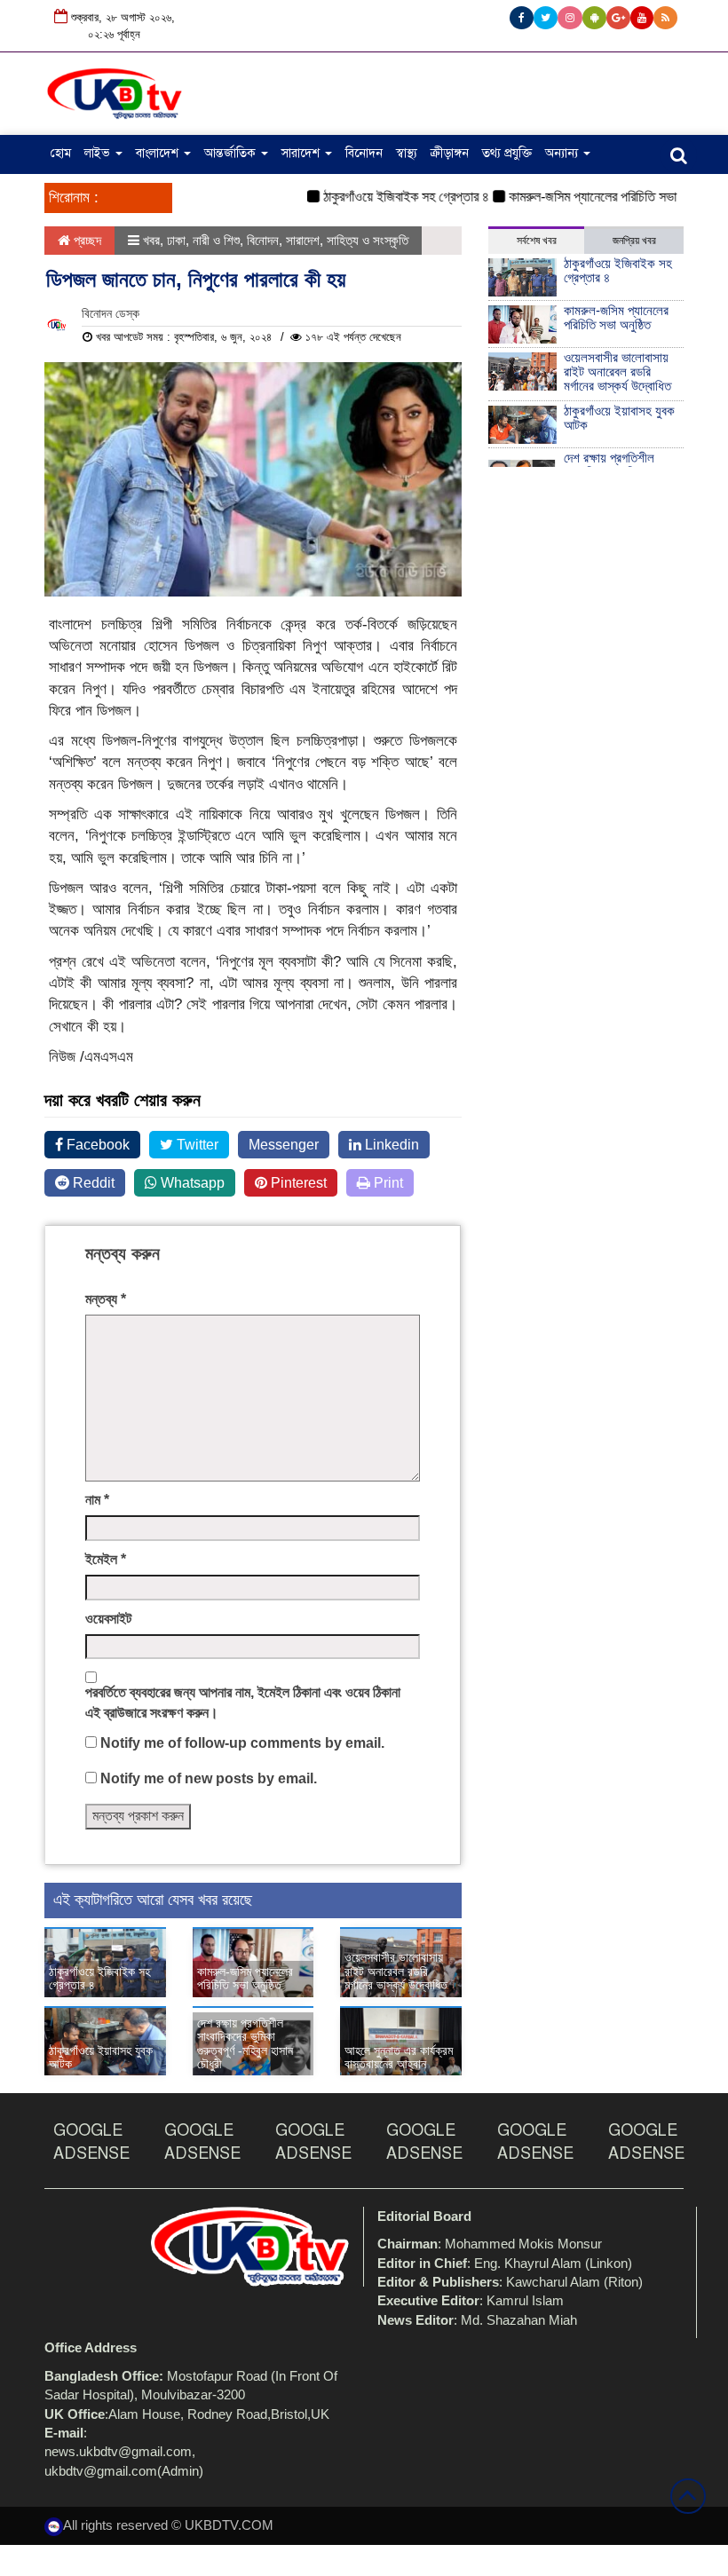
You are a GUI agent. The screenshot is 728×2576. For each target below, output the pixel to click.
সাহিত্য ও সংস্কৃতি (368, 240)
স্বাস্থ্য (407, 153)
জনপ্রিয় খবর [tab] (634, 241)
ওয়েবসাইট (108, 1619)
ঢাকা (176, 240)
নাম (97, 1500)
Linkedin (390, 1145)
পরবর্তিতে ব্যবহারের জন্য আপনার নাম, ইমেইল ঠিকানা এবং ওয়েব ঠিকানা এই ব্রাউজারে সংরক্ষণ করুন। (243, 1703)
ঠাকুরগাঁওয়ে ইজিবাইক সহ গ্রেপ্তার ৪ (384, 197)
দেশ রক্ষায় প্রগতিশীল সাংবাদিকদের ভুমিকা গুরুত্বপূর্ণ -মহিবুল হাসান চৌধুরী (245, 2043)
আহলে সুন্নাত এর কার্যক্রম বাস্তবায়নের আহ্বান (399, 2057)
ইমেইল (106, 1559)
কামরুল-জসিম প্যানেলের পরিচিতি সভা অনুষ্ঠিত (589, 197)
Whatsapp (191, 1183)
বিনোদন (364, 153)
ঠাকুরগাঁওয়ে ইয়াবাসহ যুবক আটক (101, 2057)
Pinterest (297, 1183)
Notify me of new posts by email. (209, 1778)
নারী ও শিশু (216, 240)
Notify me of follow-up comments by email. (242, 1743)
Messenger (284, 1145)
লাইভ (99, 153)
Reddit (92, 1183)
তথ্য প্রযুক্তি (507, 153)
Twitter (196, 1145)
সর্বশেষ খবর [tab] (537, 241)
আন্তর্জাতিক (232, 153)
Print (387, 1183)
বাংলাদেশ (159, 153)
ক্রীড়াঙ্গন (450, 153)
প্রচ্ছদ (86, 240)
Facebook (96, 1145)
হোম (61, 153)
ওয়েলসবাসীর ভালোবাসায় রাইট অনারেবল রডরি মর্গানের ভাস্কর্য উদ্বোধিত (396, 1971)
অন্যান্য (563, 153)
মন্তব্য (106, 1299)
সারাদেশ (302, 153)
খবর (151, 240)
